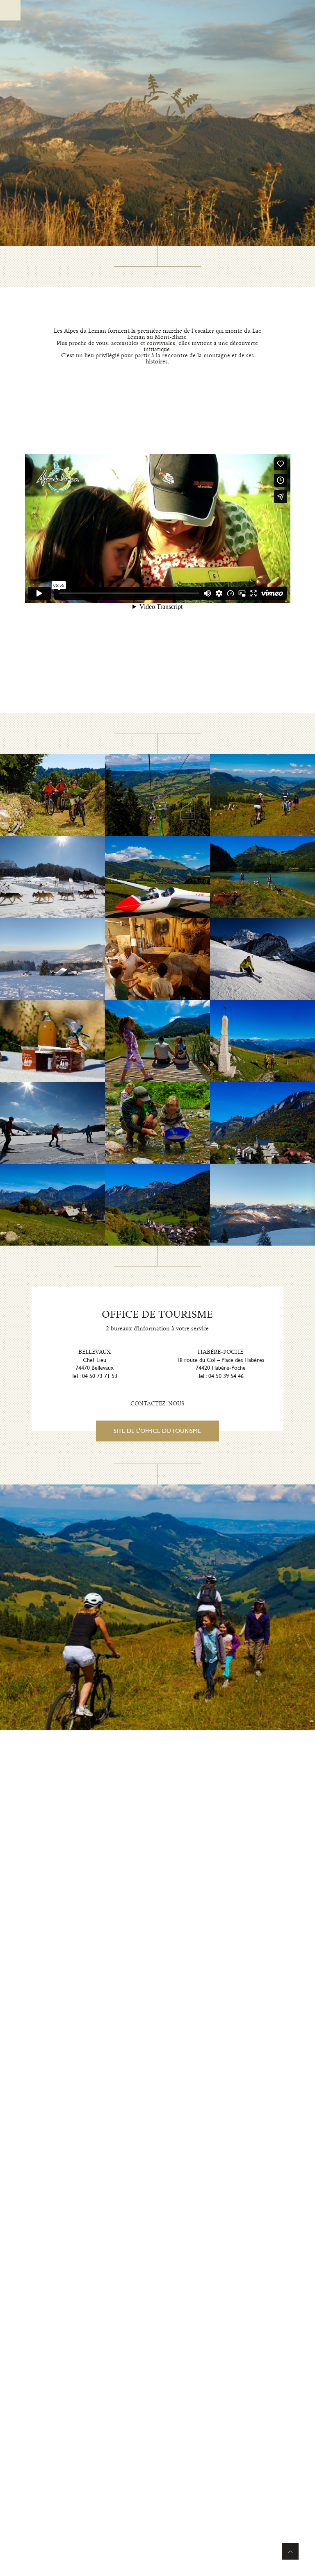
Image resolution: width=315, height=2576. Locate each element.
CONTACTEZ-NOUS (157, 1404)
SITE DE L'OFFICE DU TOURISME (157, 1431)
